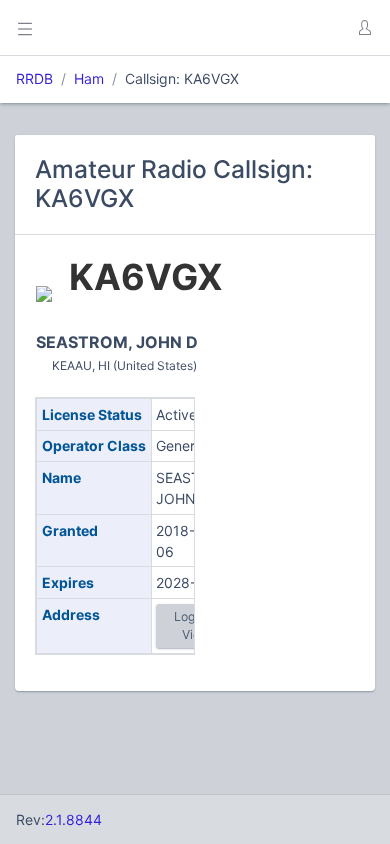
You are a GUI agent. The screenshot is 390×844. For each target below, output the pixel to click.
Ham (89, 78)
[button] (364, 28)
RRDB (34, 78)
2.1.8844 (73, 819)
